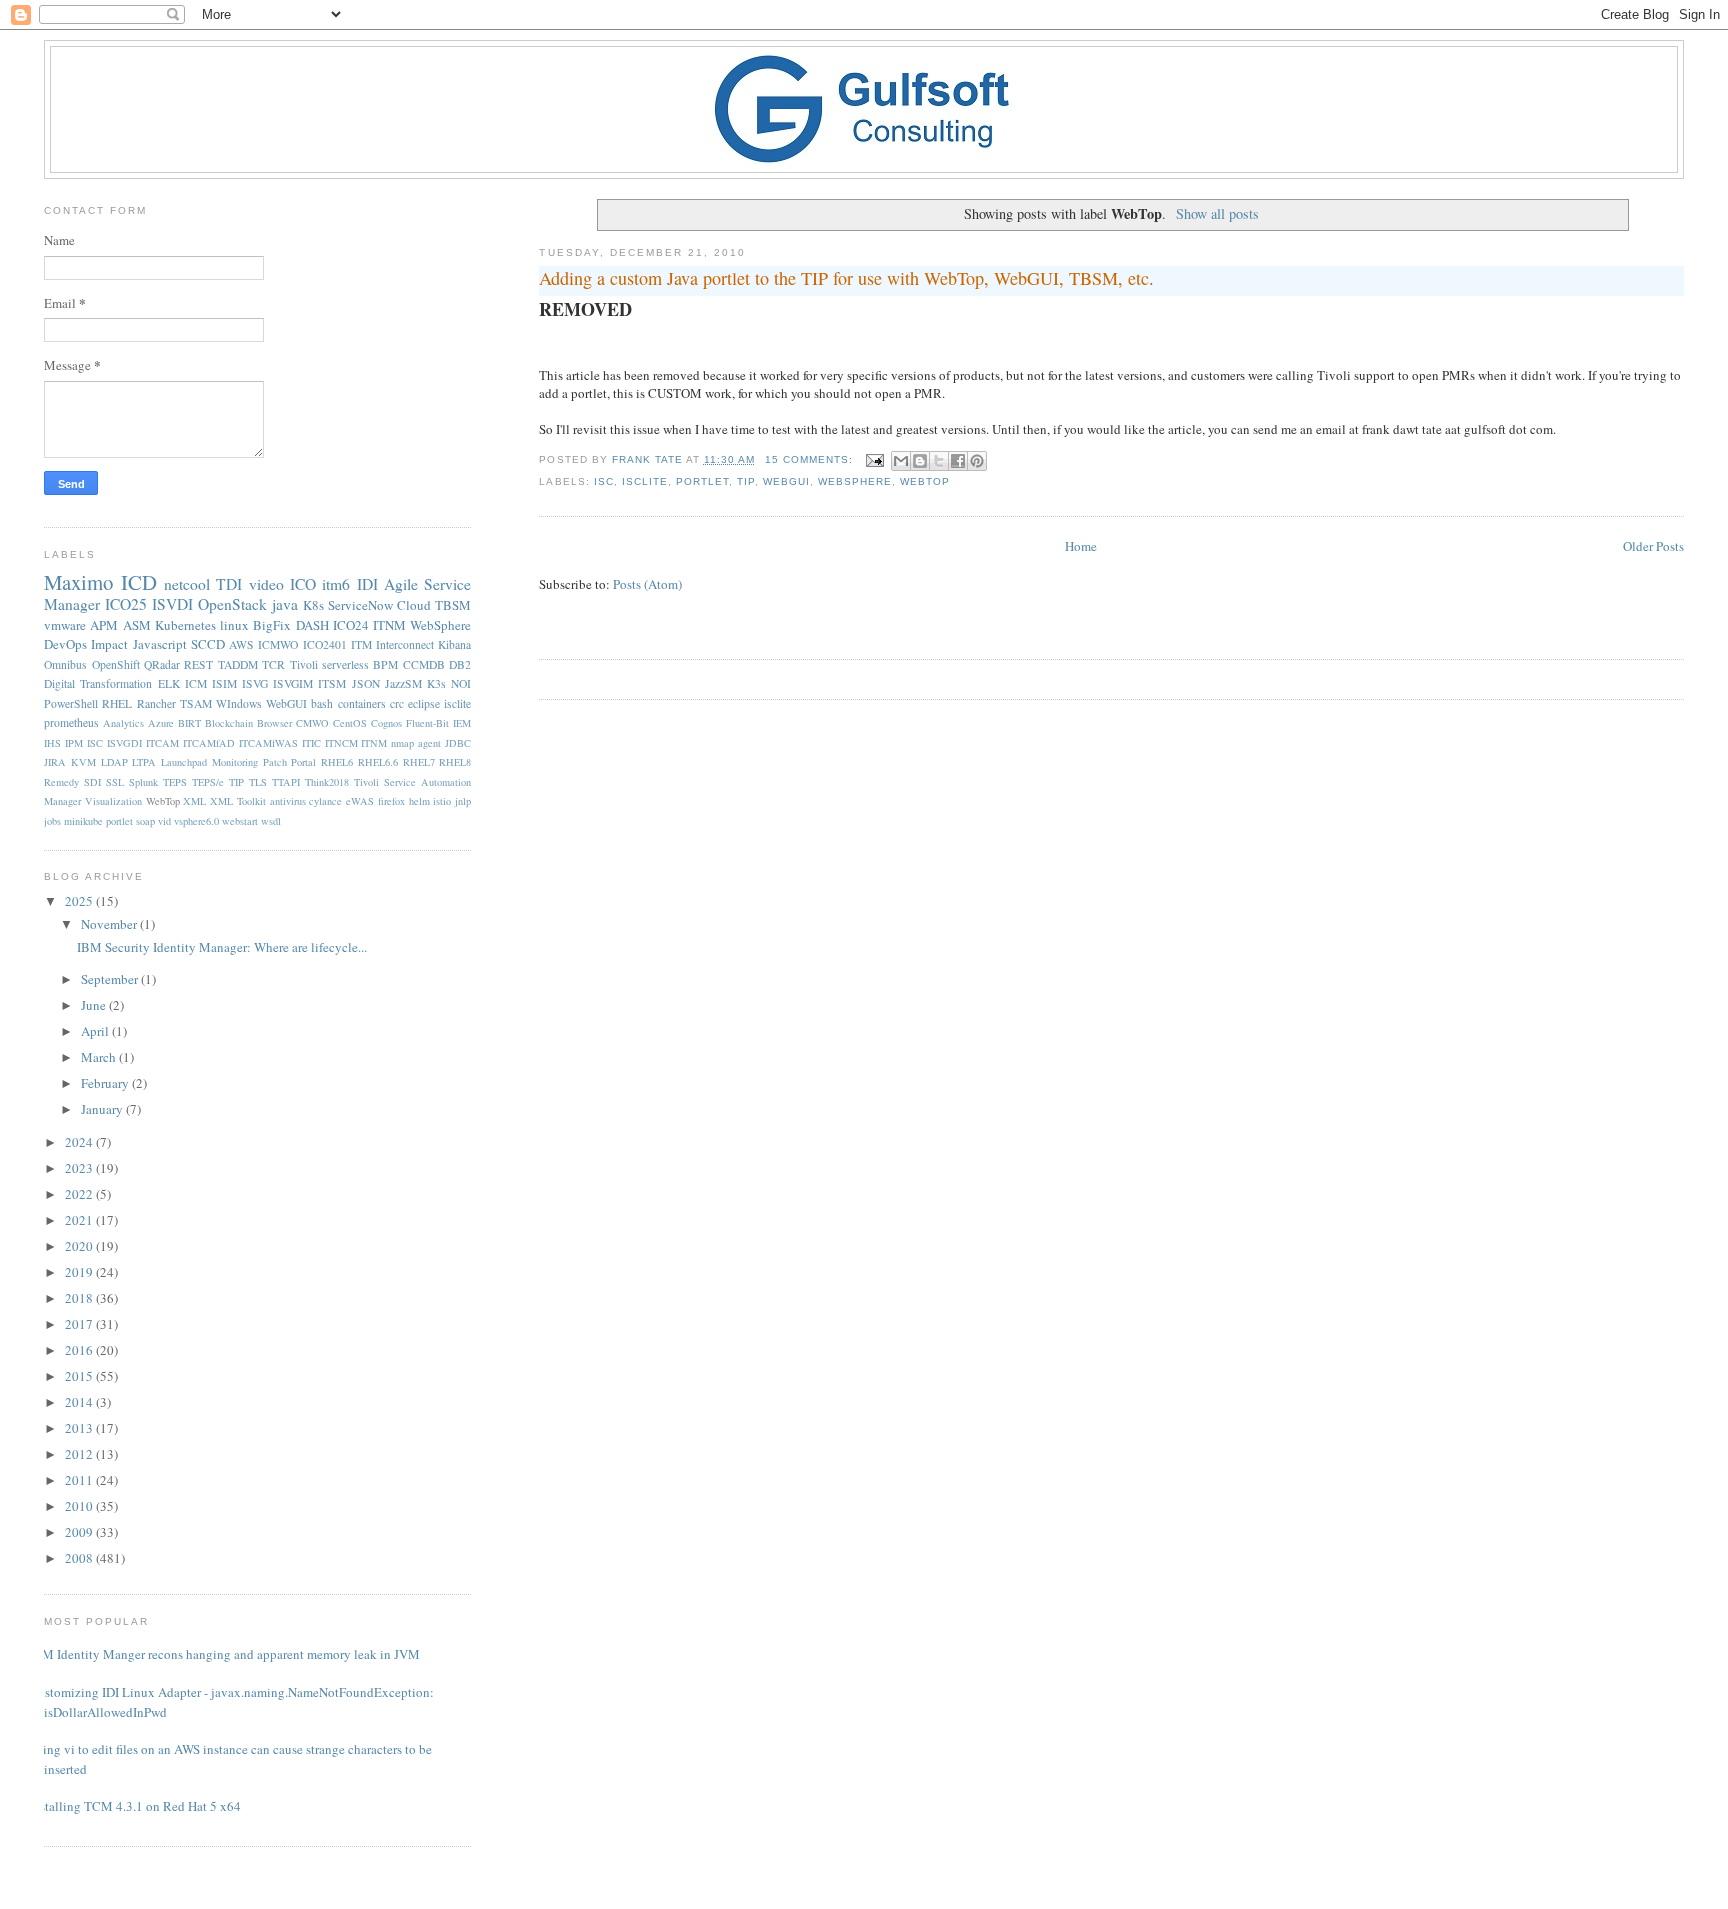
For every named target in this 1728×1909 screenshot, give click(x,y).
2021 (80, 1220)
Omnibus (65, 664)
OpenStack (232, 604)
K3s (436, 683)
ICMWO (278, 644)
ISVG (255, 683)
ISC (604, 481)
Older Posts (1653, 546)
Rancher (156, 703)
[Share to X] (939, 461)
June (95, 1005)
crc (397, 703)
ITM (361, 644)
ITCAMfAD (209, 743)
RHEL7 (419, 762)
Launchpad (184, 762)
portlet (702, 481)
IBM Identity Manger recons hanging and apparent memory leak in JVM (224, 1654)
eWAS (360, 801)
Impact (109, 644)
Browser (274, 723)
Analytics (123, 723)
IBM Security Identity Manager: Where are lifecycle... (222, 947)
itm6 (336, 584)
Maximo (78, 582)
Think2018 (327, 782)
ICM (196, 683)
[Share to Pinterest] (977, 461)
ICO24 (351, 625)
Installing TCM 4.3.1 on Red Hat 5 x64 (135, 1806)
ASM (137, 625)
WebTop (925, 481)
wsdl (271, 821)
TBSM (453, 605)
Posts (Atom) (647, 584)
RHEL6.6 (378, 762)
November (110, 924)
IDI (367, 584)
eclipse (424, 703)
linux (234, 625)
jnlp (463, 801)
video (266, 584)
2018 (80, 1298)
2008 (80, 1558)
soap (145, 821)
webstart (240, 821)
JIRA (55, 762)
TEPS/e (208, 782)
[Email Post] (874, 459)
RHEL (117, 703)
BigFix (272, 625)
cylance (325, 801)
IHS (52, 743)
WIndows (239, 703)
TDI (229, 584)
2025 (80, 901)
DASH (312, 625)
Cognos (386, 723)
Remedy (61, 782)
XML (194, 801)
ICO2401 (325, 644)
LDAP (114, 762)
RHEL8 (455, 762)
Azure (161, 723)
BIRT (189, 723)
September (111, 979)
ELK (169, 683)
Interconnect (405, 644)
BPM (385, 664)
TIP (746, 481)
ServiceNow (360, 605)
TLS (258, 782)
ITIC (311, 743)
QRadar (162, 664)
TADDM (238, 664)
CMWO (312, 723)
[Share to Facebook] (958, 461)
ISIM (224, 683)
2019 (80, 1272)
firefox (391, 801)
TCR (273, 664)
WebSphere (855, 481)
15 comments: (811, 459)
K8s (313, 605)
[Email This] (901, 461)
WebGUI (786, 481)
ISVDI (172, 604)
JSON (366, 683)
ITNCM (341, 743)
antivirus (288, 801)
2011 (80, 1480)
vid (164, 821)
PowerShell (71, 703)
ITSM (332, 683)
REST (198, 664)
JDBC (458, 743)
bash (322, 703)
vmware (65, 625)
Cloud (414, 605)
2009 (80, 1532)
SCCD (208, 644)
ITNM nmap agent (401, 743)
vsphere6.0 (196, 821)
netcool (187, 584)
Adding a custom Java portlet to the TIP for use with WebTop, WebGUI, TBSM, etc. (846, 278)
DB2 (460, 664)
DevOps (65, 644)
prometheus (71, 722)
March (100, 1057)
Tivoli (304, 664)
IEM (462, 723)
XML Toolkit (238, 801)
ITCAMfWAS (268, 743)
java (285, 604)
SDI (92, 782)
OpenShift (116, 664)
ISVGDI (124, 743)
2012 (80, 1454)
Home (1081, 546)
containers (362, 703)
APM (104, 625)
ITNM (389, 625)
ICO (303, 584)
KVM (83, 762)
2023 (80, 1168)
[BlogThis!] (920, 461)
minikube (83, 821)
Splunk (143, 782)
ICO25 (126, 604)
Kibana (454, 644)
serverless (345, 664)
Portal (303, 762)
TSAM (196, 703)
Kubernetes (185, 625)
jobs (52, 821)
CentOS (350, 723)
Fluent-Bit (427, 723)
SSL (115, 782)
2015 (80, 1376)
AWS (241, 644)
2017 (80, 1324)
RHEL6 (337, 762)
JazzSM (403, 683)
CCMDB (424, 664)
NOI (461, 683)
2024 (80, 1142)
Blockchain (229, 723)
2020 (80, 1246)
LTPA (144, 762)
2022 (80, 1194)
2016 (80, 1350)
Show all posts (1217, 213)
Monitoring (235, 762)
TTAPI (286, 782)
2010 (80, 1506)
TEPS (175, 782)
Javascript (160, 644)
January (103, 1109)
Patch (275, 762)
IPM (74, 743)
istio (442, 801)
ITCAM (162, 743)
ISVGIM (293, 683)
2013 (80, 1428)
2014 (80, 1402)
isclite (645, 481)
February (106, 1083)
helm (419, 801)
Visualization (113, 801)
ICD (139, 582)
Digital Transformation (98, 683)
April (96, 1031)
